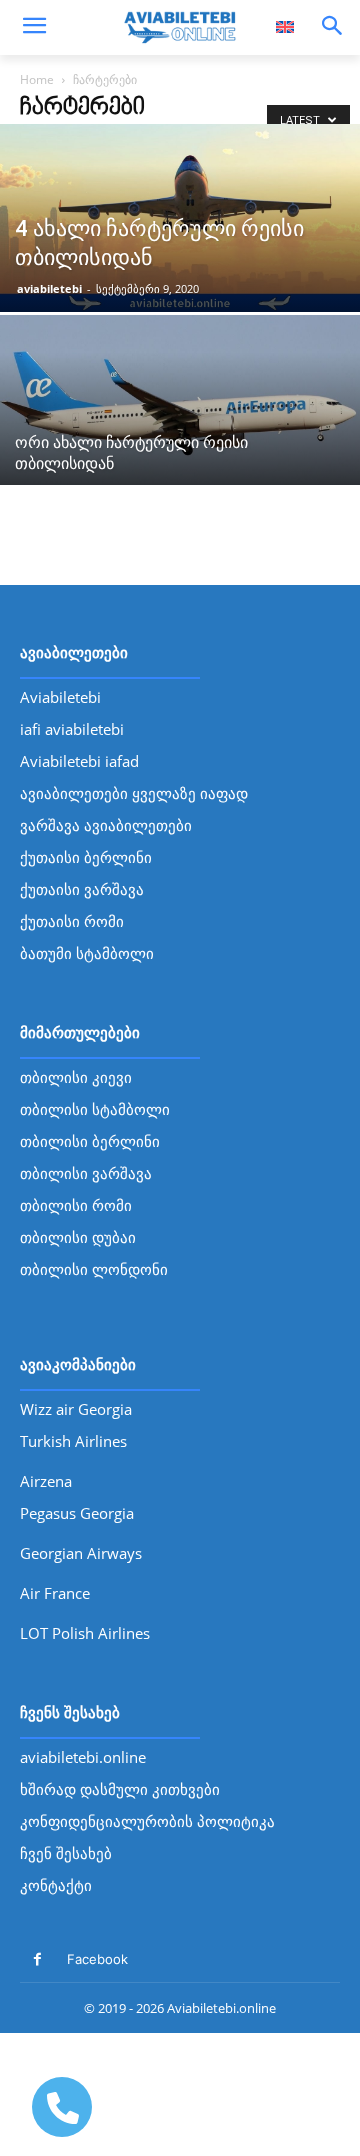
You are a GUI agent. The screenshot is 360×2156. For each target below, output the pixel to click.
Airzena (46, 1481)
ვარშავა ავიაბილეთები (106, 825)
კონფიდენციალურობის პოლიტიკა (147, 1821)
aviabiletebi (49, 288)
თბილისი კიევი (76, 1077)
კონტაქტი (56, 1885)
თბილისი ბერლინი (90, 1141)
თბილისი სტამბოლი (95, 1109)
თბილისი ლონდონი (94, 1269)
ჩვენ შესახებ (66, 1853)
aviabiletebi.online (83, 1757)
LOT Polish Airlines (85, 1633)
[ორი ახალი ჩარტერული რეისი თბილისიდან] (180, 409)
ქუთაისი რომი (72, 921)
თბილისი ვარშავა (86, 1173)
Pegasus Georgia (77, 1513)
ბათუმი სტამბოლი (87, 953)
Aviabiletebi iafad (79, 761)
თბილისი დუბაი (78, 1237)
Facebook (97, 1959)
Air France (55, 1593)
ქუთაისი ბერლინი (86, 857)
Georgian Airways (81, 1553)
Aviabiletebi (60, 697)
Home (37, 79)
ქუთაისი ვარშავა (82, 889)
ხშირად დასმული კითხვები (120, 1789)
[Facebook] (37, 1959)
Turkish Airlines (73, 1441)
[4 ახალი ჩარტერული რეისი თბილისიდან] (180, 218)
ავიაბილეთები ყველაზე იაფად (134, 793)
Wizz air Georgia (76, 1409)
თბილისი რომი (76, 1205)
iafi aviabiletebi (72, 729)
